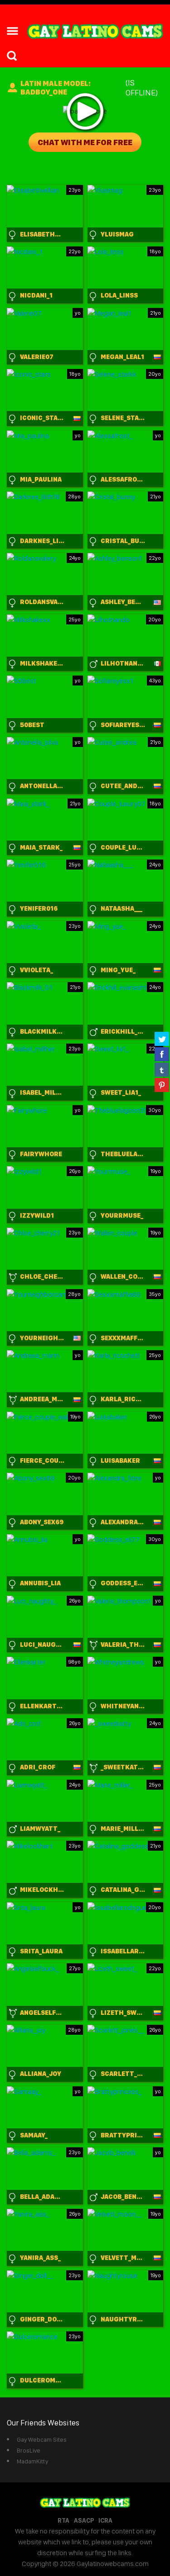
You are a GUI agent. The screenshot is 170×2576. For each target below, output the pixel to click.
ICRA (105, 2520)
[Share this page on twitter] (162, 1039)
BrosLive (29, 2450)
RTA (63, 2520)
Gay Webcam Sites (42, 2439)
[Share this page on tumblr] (162, 1069)
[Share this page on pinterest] (162, 1085)
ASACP (84, 2520)
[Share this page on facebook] (162, 1054)
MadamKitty (32, 2461)
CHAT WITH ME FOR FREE (85, 142)
